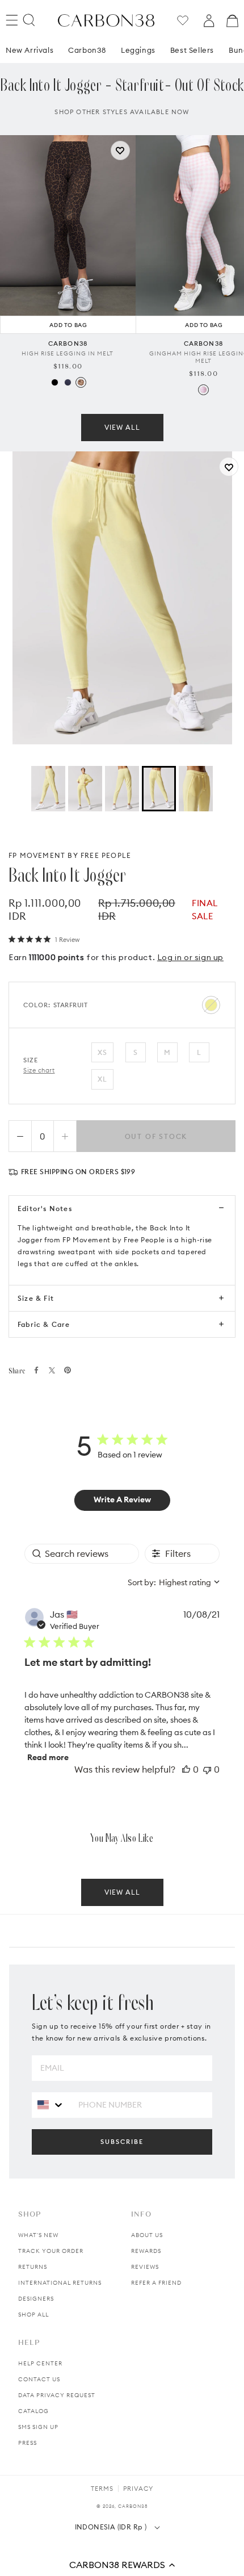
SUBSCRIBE (122, 2142)
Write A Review (122, 1499)
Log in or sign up (190, 957)
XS (102, 1052)
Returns (33, 2267)
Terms (102, 2489)
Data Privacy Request (57, 2395)
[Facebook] (36, 1370)
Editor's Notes (45, 1209)
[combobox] (174, 1582)
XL (102, 1079)
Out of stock (156, 1136)
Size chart (39, 1070)
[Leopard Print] (81, 382)
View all (122, 427)
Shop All (33, 2315)
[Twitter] (52, 1370)
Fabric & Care (44, 1324)
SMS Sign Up (38, 2427)
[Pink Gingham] (203, 390)
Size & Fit (36, 1298)
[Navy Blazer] (68, 382)
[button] (122, 2565)
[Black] (55, 382)
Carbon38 (87, 50)
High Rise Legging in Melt (68, 353)
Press (28, 2443)
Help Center (40, 2363)
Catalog (33, 2411)
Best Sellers (192, 50)
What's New (38, 2235)
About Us (147, 2235)
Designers (36, 2299)
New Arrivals (30, 50)
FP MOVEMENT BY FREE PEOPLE (70, 855)
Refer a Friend (156, 2283)
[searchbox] (82, 1554)
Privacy (138, 2489)
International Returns (60, 2283)
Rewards (146, 2251)
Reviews (145, 2267)
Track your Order (51, 2251)
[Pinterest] (68, 1370)
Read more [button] (48, 1757)
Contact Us (39, 2379)
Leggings (138, 50)
